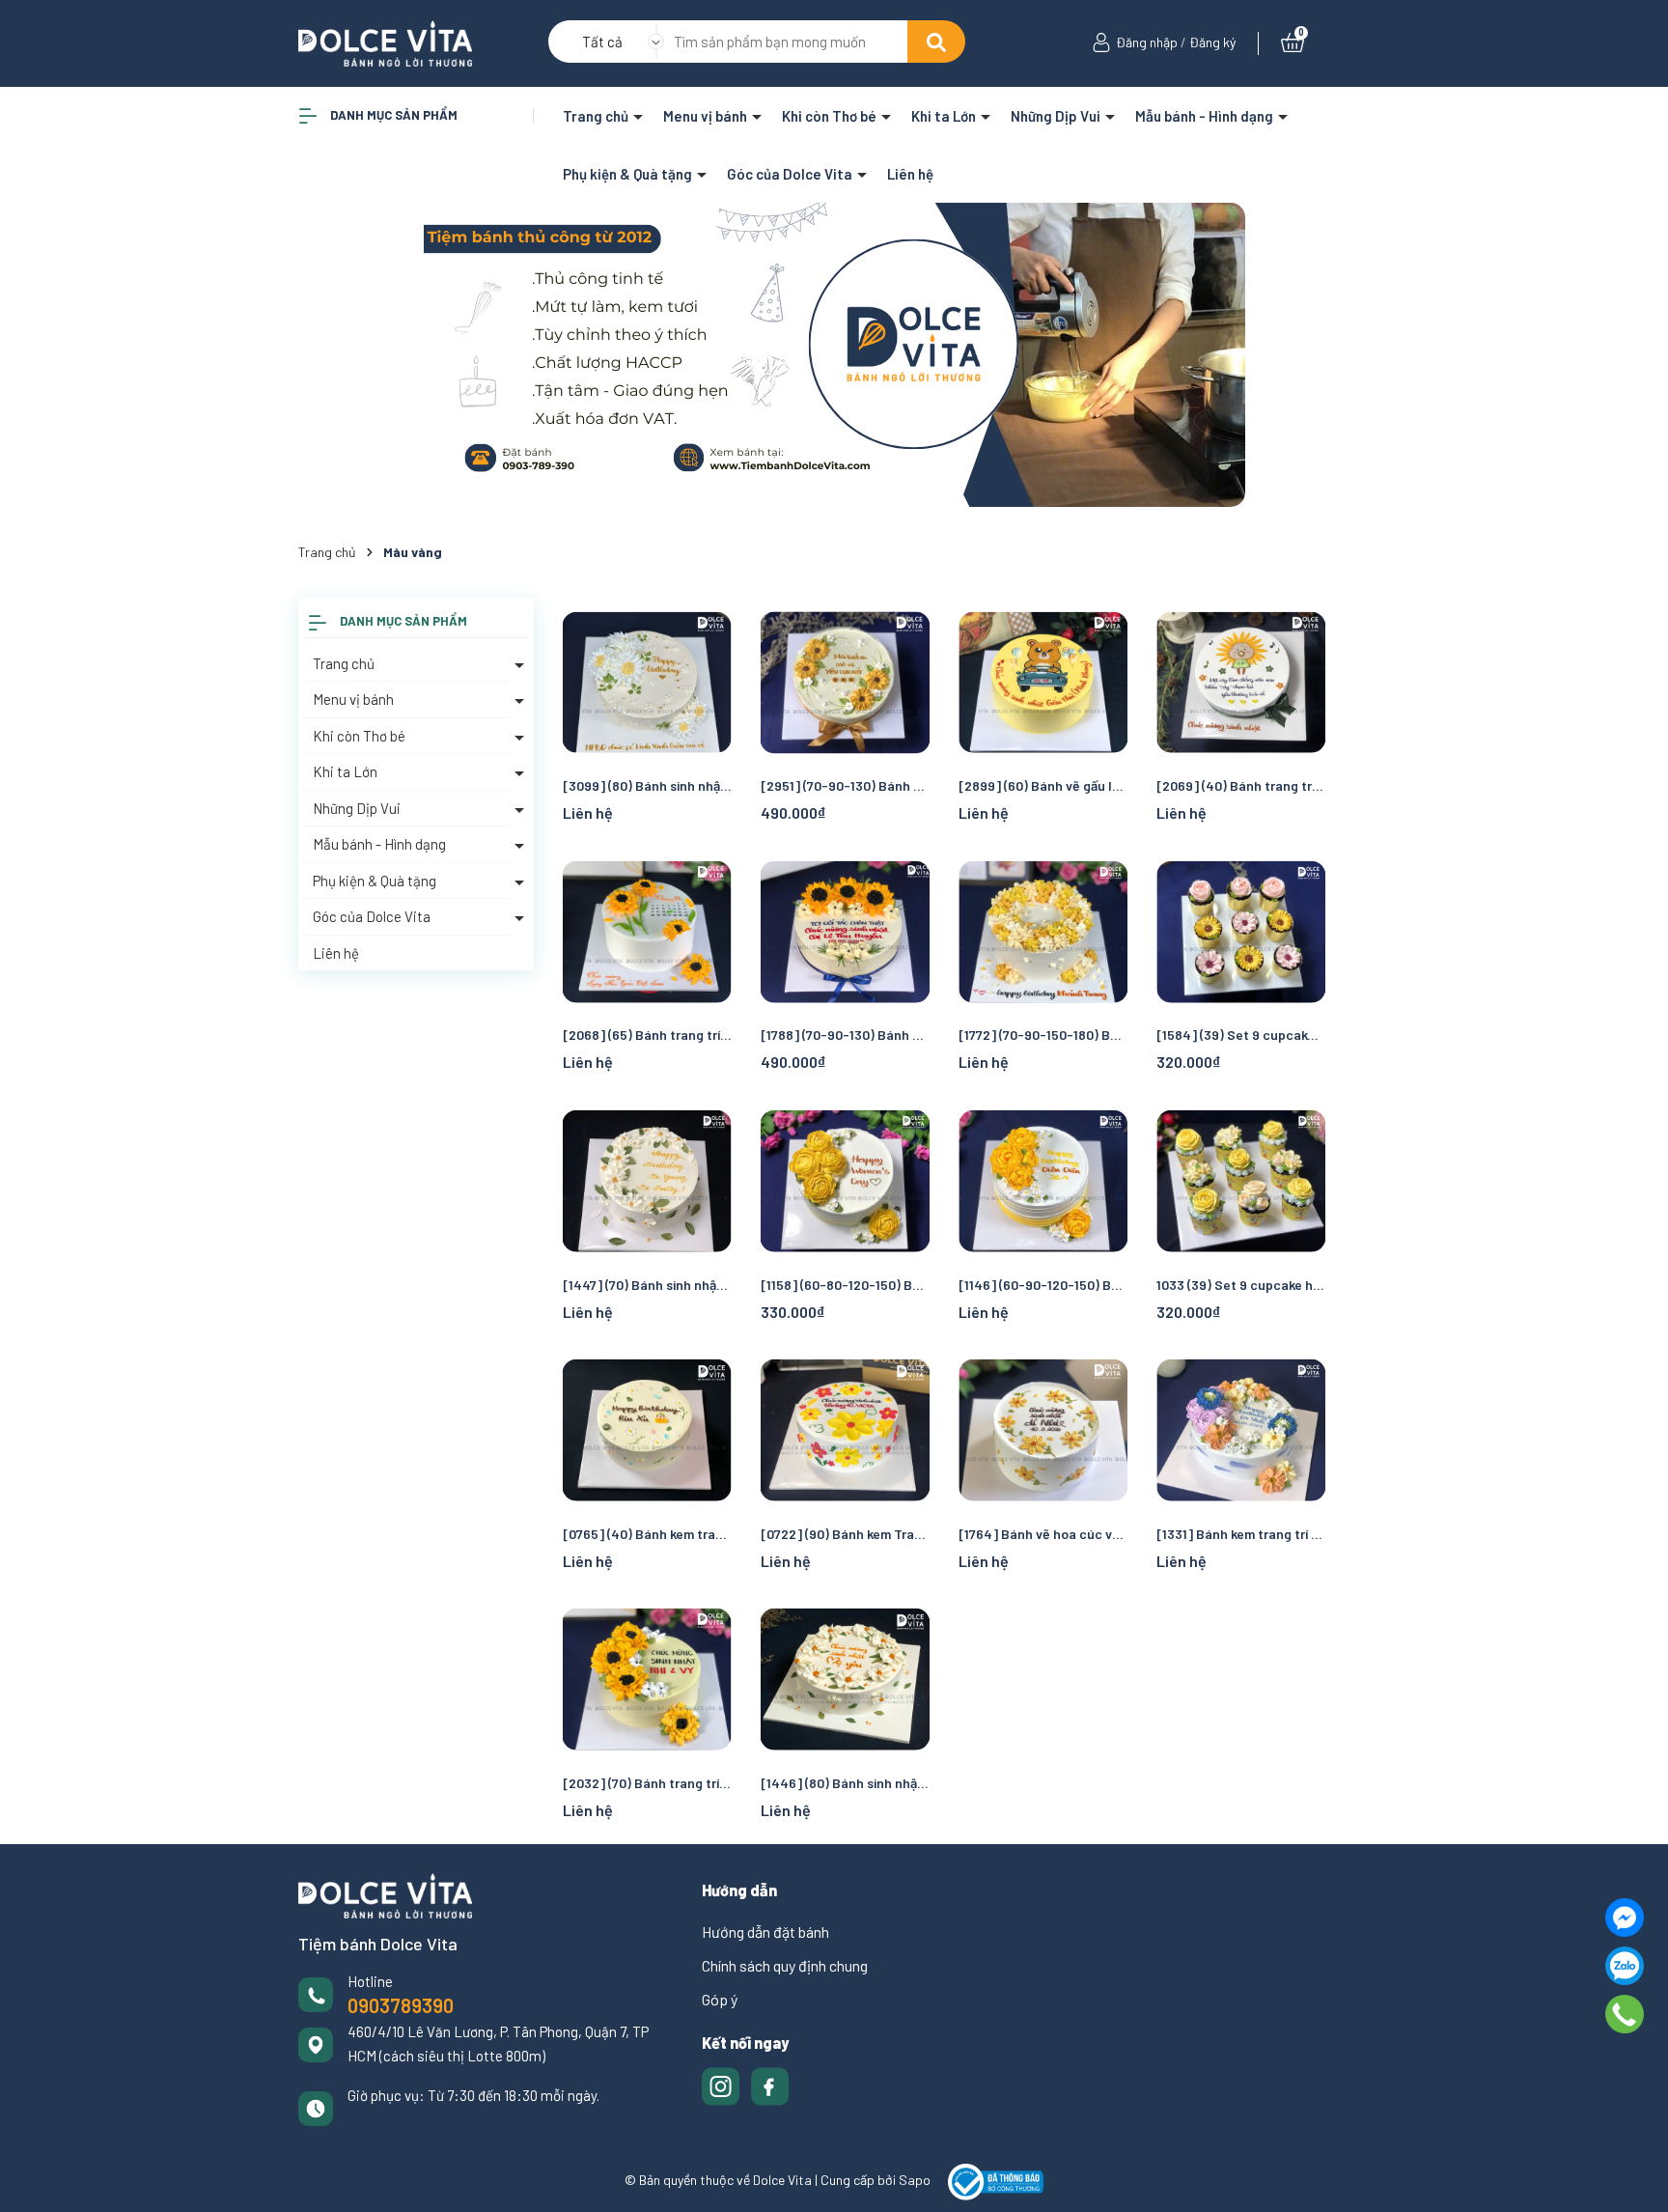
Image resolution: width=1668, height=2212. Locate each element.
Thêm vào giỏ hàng (1253, 999)
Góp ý (720, 1999)
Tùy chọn (845, 750)
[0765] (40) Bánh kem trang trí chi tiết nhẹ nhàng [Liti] (647, 1534)
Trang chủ (597, 116)
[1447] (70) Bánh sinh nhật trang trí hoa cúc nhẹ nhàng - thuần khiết (647, 1285)
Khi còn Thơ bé (831, 116)
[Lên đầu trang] (1634, 2178)
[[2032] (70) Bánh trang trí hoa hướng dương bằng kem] (647, 1680)
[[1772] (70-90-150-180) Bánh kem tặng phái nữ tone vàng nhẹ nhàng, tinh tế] (1043, 931)
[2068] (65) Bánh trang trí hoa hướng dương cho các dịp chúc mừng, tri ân (647, 1035)
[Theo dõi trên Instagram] (723, 2085)
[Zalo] (1625, 1966)
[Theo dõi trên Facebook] (770, 2085)
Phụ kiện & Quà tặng (629, 174)
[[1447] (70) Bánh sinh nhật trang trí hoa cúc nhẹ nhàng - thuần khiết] (647, 1180)
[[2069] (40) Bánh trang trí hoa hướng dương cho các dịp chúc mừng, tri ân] (1241, 682)
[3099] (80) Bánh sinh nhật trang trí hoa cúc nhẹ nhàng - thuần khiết (647, 785)
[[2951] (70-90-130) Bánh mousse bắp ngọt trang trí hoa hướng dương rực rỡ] (845, 682)
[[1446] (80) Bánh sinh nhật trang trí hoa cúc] (845, 1680)
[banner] (834, 355)
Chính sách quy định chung (785, 1965)
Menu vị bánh (707, 116)
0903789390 (401, 2005)
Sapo (915, 2181)
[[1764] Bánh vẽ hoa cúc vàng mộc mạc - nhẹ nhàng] (1043, 1430)
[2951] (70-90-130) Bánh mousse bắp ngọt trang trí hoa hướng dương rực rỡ (845, 785)
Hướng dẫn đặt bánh (765, 1932)
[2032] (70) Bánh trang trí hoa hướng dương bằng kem (647, 1783)
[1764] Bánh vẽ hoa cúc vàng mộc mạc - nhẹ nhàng (1043, 1534)
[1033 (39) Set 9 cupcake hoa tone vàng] (1241, 1180)
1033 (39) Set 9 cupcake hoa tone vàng (1241, 1285)
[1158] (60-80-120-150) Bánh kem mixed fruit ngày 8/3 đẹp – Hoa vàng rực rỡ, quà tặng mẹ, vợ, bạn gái (845, 1285)
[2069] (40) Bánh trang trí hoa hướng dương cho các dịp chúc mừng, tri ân (1241, 785)
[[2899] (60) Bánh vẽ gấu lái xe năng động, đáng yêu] (1043, 682)
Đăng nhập (1147, 42)
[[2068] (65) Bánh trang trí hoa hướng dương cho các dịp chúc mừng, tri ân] (647, 931)
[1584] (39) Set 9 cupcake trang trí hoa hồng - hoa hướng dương (1241, 1035)
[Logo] (385, 42)
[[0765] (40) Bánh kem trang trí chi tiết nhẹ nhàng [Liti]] (647, 1430)
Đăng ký (1212, 42)
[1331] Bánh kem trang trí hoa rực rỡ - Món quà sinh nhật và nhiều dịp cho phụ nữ (1241, 1534)
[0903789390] (1625, 2014)
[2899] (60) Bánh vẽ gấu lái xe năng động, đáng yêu (1043, 785)
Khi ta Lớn (945, 116)
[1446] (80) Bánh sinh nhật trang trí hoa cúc (845, 1783)
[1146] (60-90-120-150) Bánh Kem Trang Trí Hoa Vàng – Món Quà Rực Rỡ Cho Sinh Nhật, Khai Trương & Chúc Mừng (1043, 1285)
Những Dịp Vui (1057, 116)
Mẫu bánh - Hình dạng (1206, 116)
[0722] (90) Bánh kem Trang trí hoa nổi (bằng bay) (845, 1534)
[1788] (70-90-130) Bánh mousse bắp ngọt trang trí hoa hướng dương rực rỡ (845, 1035)
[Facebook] (1625, 1918)
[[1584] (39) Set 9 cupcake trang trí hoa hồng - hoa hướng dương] (1241, 931)
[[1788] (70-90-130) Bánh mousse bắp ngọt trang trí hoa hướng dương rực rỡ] (845, 931)
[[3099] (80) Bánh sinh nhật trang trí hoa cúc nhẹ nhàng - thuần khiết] (647, 682)
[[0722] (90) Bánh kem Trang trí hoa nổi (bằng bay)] (845, 1430)
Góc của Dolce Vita (791, 174)
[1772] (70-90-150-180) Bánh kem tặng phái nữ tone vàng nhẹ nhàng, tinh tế (1043, 1035)
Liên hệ (910, 174)
